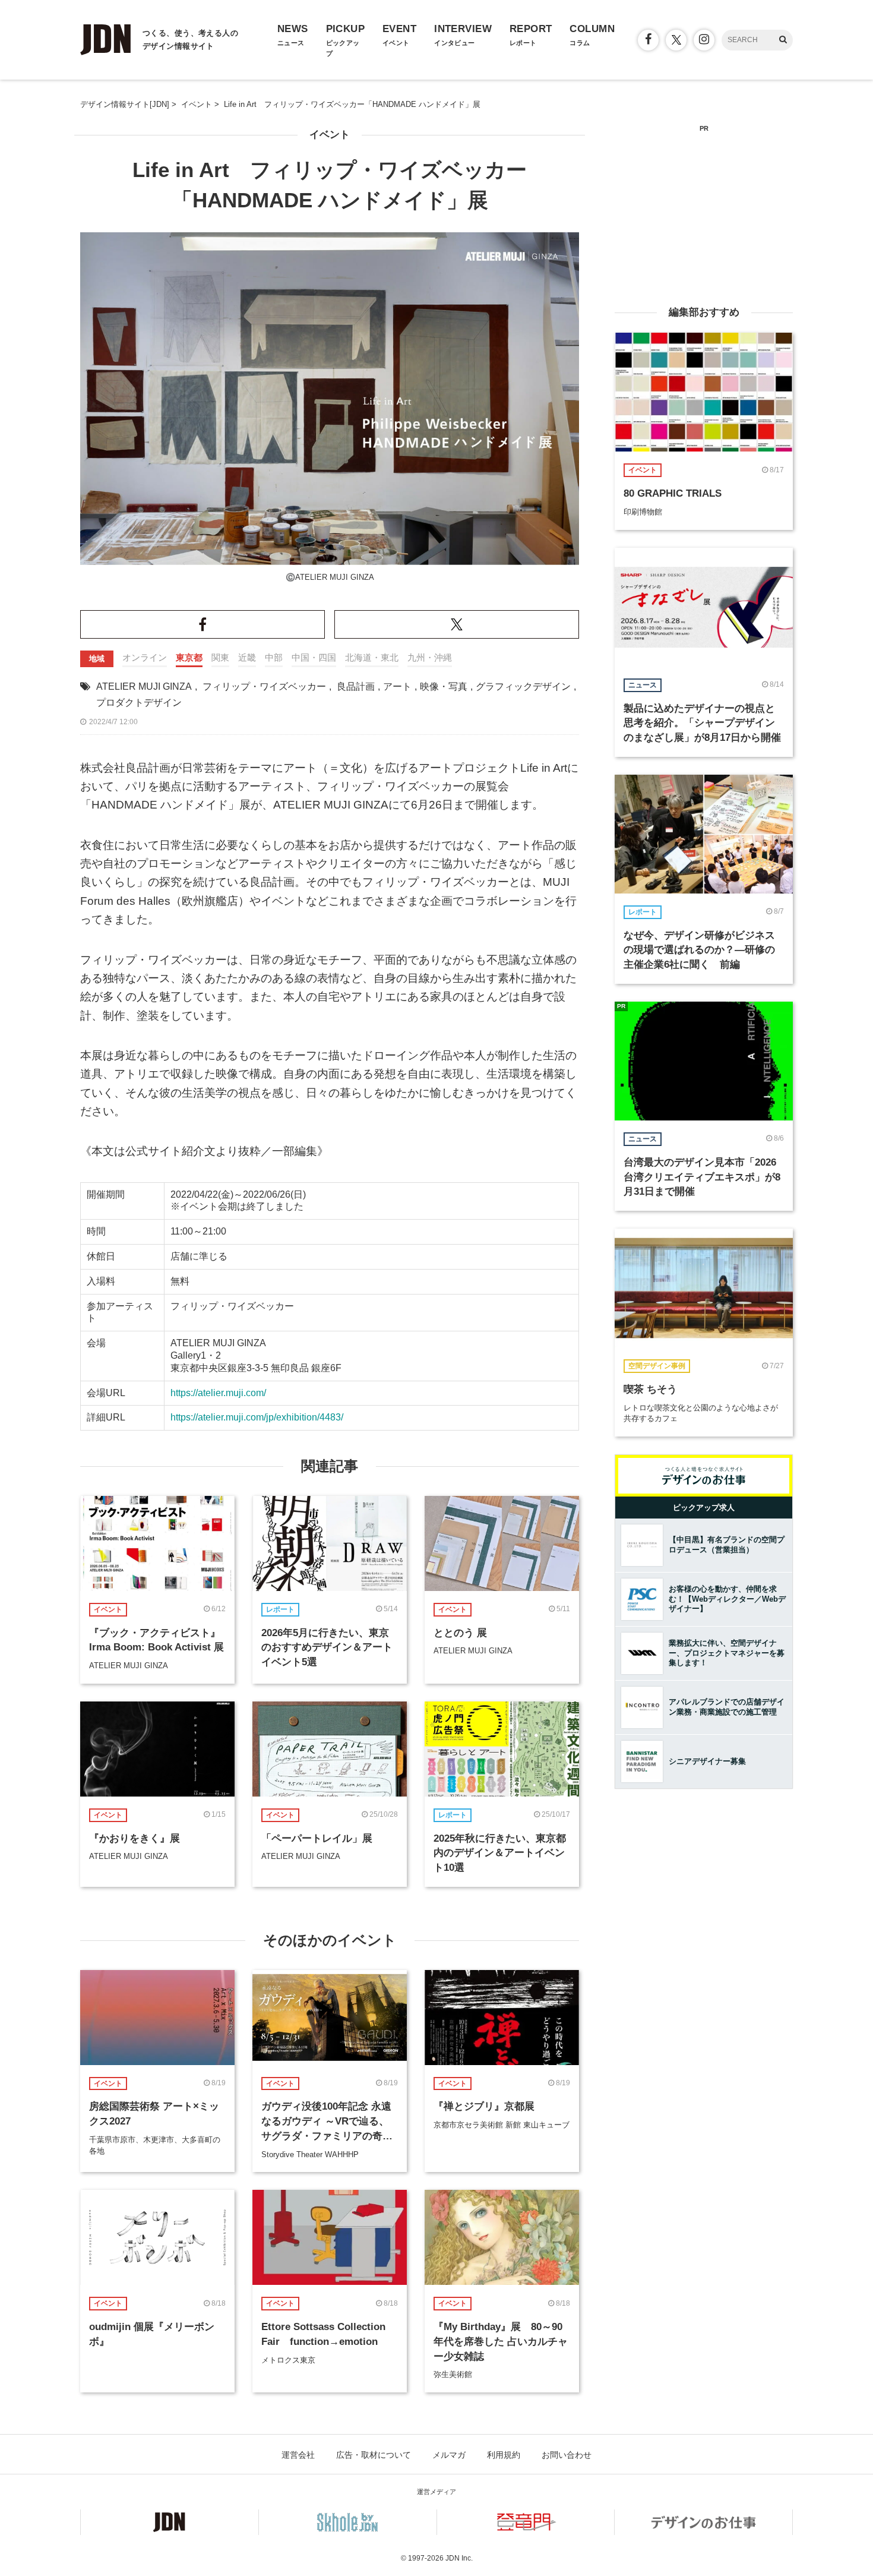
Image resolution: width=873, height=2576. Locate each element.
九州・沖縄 (430, 657)
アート (397, 686)
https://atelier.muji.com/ (218, 1393)
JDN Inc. (459, 2558)
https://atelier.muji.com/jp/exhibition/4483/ (257, 1417)
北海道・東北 (372, 657)
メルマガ (449, 2455)
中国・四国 (314, 657)
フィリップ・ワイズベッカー (264, 686)
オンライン (145, 657)
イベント (330, 135)
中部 (274, 657)
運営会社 (298, 2455)
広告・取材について (374, 2455)
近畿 (247, 657)
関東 (220, 657)
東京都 (189, 657)
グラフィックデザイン (523, 686)
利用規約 (504, 2455)
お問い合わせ (567, 2455)
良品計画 (356, 686)
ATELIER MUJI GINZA (144, 686)
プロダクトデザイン (139, 703)
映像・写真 (444, 686)
